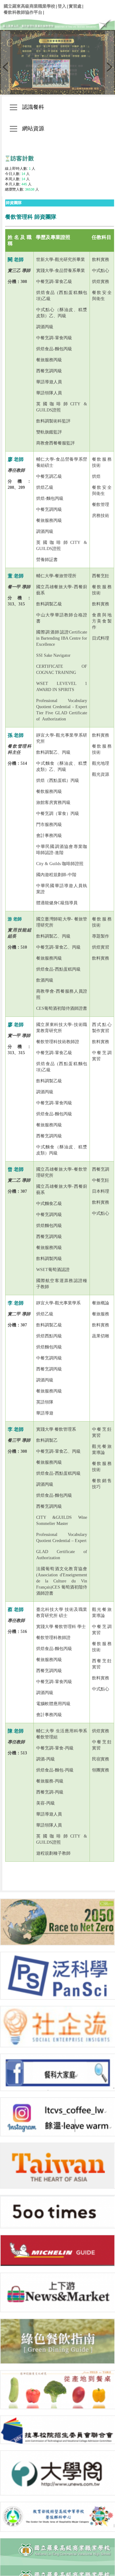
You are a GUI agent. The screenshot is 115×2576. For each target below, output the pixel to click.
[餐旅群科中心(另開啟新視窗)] (57, 2517)
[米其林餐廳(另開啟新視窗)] (57, 2251)
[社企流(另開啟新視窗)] (57, 2027)
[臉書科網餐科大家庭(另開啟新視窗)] (57, 2072)
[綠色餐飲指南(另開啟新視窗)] (57, 2341)
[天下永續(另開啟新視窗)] (57, 1922)
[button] (6, 63)
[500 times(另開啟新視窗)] (57, 2212)
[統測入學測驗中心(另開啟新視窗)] (57, 2430)
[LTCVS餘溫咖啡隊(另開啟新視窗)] (57, 2117)
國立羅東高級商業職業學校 (29, 6)
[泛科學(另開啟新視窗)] (57, 1976)
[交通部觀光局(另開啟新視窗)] (57, 2166)
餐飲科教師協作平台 (23, 12)
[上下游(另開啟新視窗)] (57, 2292)
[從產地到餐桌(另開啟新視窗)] (57, 2390)
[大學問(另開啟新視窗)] (57, 2473)
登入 (62, 6)
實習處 (75, 6)
